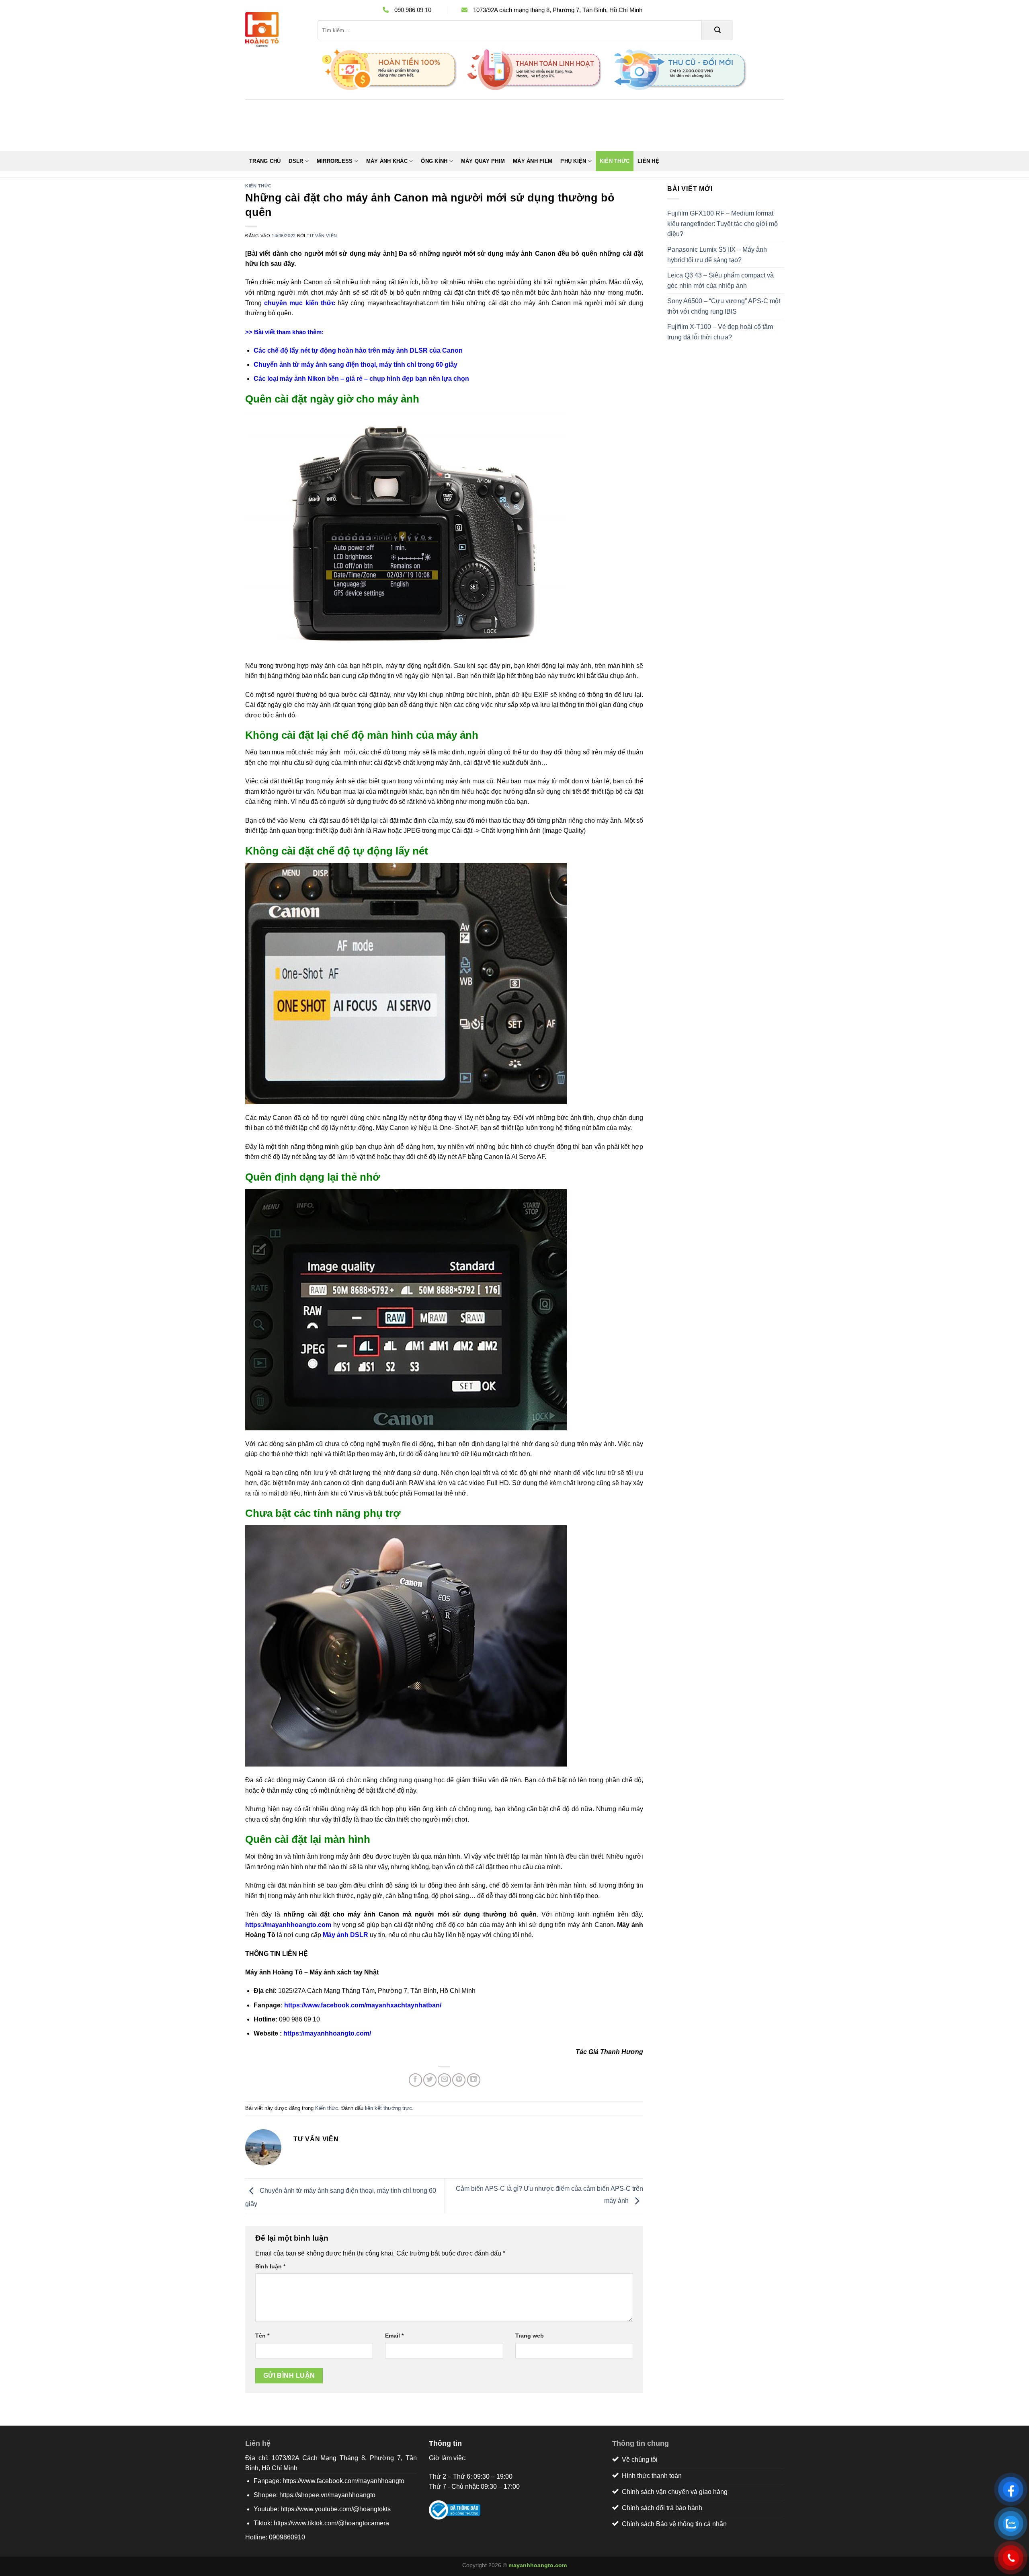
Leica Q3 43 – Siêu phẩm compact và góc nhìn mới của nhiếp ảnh (721, 280)
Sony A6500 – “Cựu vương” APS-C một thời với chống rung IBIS (724, 306)
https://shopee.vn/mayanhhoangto (327, 2495)
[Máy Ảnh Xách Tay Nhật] (275, 30)
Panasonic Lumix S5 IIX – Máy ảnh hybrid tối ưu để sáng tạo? (717, 255)
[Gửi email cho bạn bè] (444, 2080)
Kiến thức (615, 161)
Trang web (530, 2336)
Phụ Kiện (573, 161)
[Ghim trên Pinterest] (459, 2080)
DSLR (296, 161)
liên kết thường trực (388, 2108)
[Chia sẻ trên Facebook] (415, 2080)
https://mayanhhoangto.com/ (327, 2033)
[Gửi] (717, 30)
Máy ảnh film (533, 161)
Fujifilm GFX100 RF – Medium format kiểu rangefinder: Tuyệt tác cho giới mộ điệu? (723, 224)
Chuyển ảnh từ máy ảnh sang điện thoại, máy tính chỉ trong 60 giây (356, 365)
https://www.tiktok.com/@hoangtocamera (331, 2523)
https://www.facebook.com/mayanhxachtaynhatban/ (363, 2005)
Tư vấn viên (322, 236)
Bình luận (270, 2266)
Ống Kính (434, 161)
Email (394, 2336)
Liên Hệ (648, 161)
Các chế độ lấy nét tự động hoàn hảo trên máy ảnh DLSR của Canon (358, 350)
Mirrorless (335, 161)
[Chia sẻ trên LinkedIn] (474, 2080)
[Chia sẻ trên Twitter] (430, 2080)
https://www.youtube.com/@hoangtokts (336, 2509)
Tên (262, 2336)
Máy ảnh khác (387, 161)
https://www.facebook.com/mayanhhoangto (343, 2481)
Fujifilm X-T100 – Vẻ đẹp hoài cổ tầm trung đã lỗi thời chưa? (720, 332)
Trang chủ (265, 161)
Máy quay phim (483, 161)
